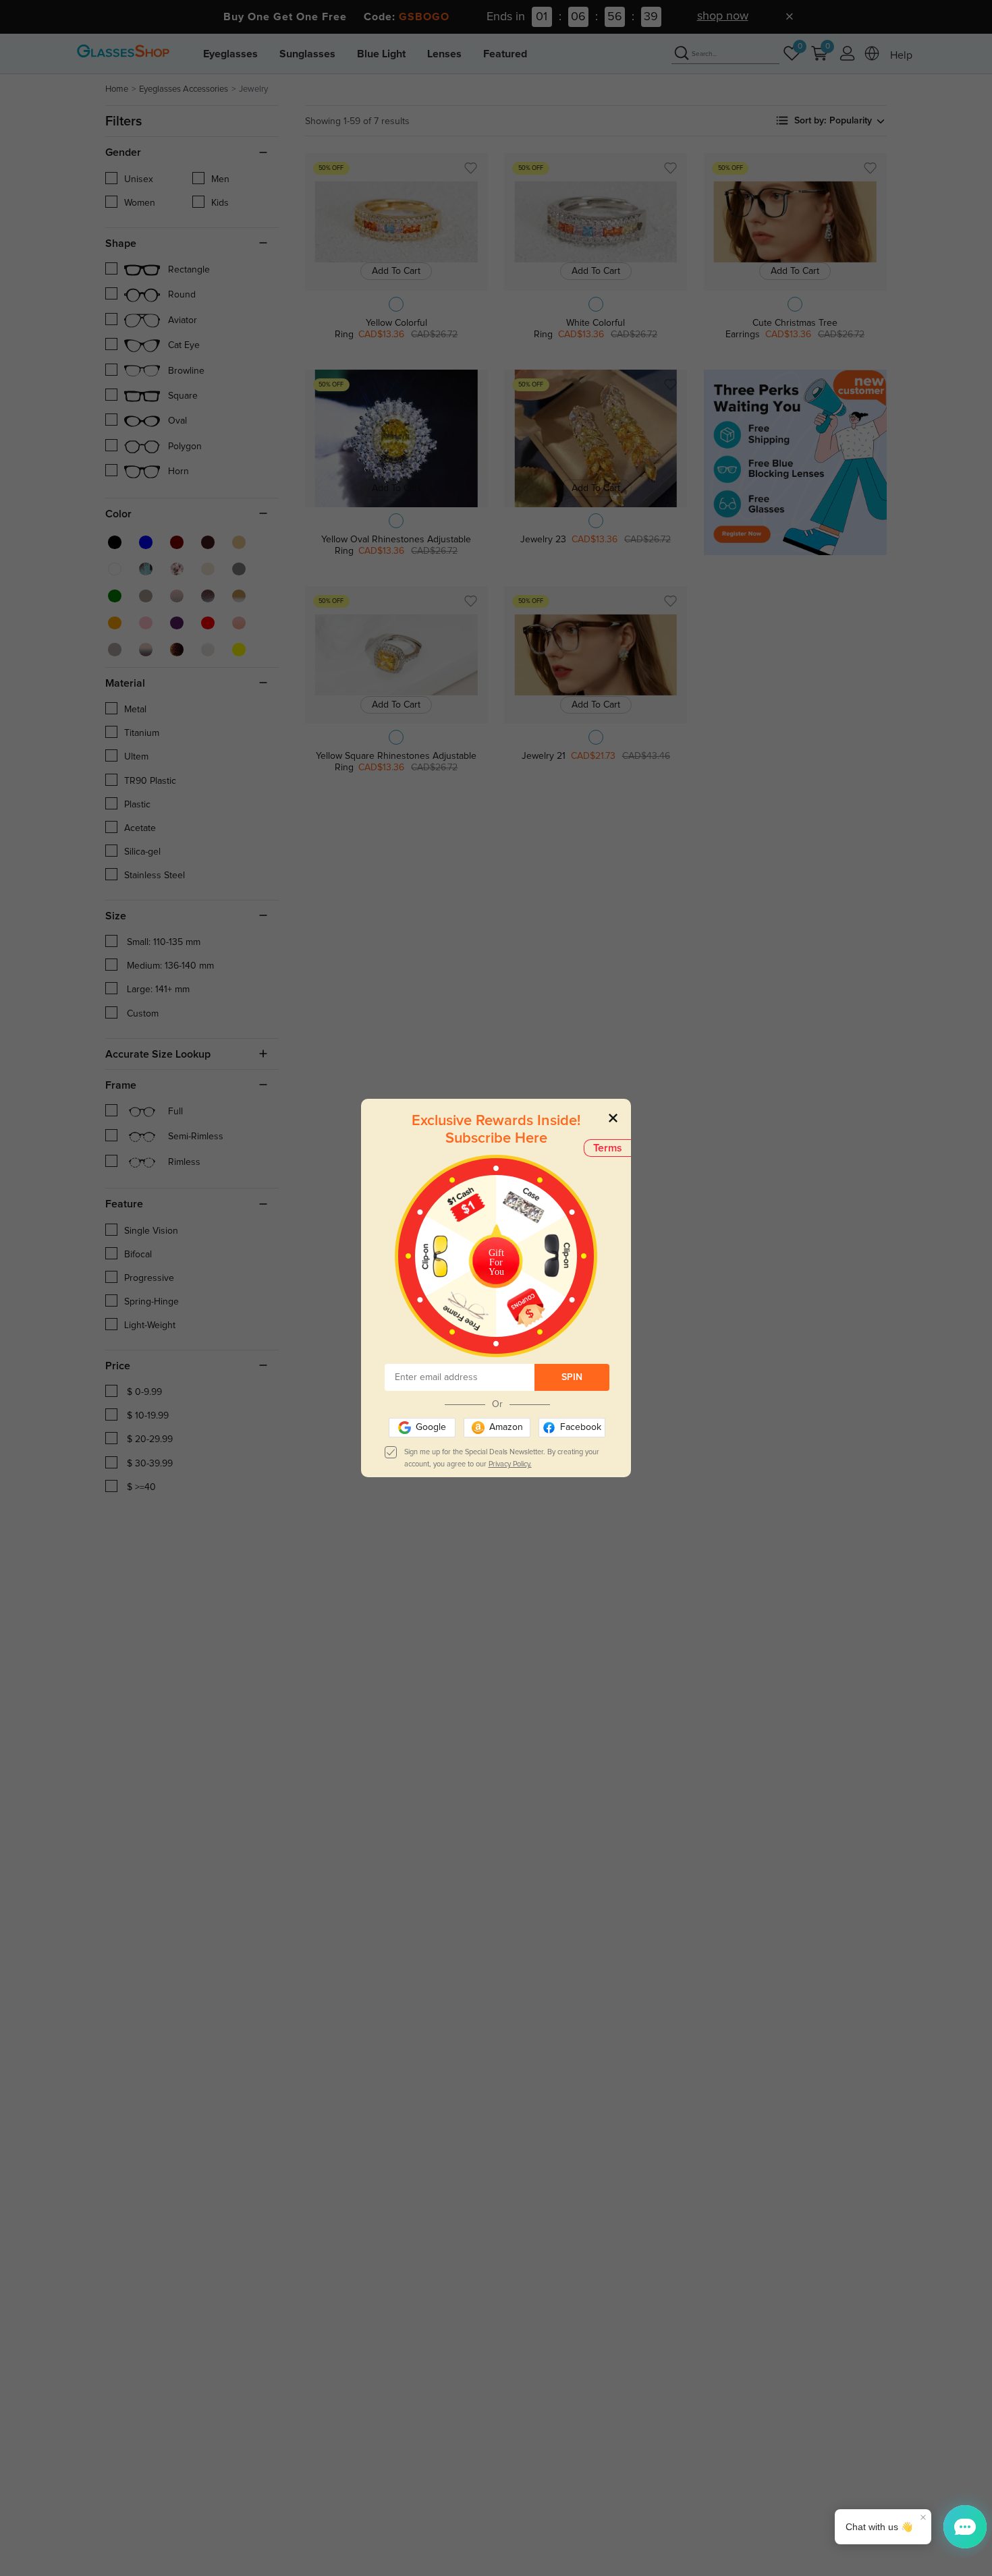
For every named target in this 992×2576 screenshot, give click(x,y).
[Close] (613, 1117)
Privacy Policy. (510, 1464)
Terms (608, 1148)
